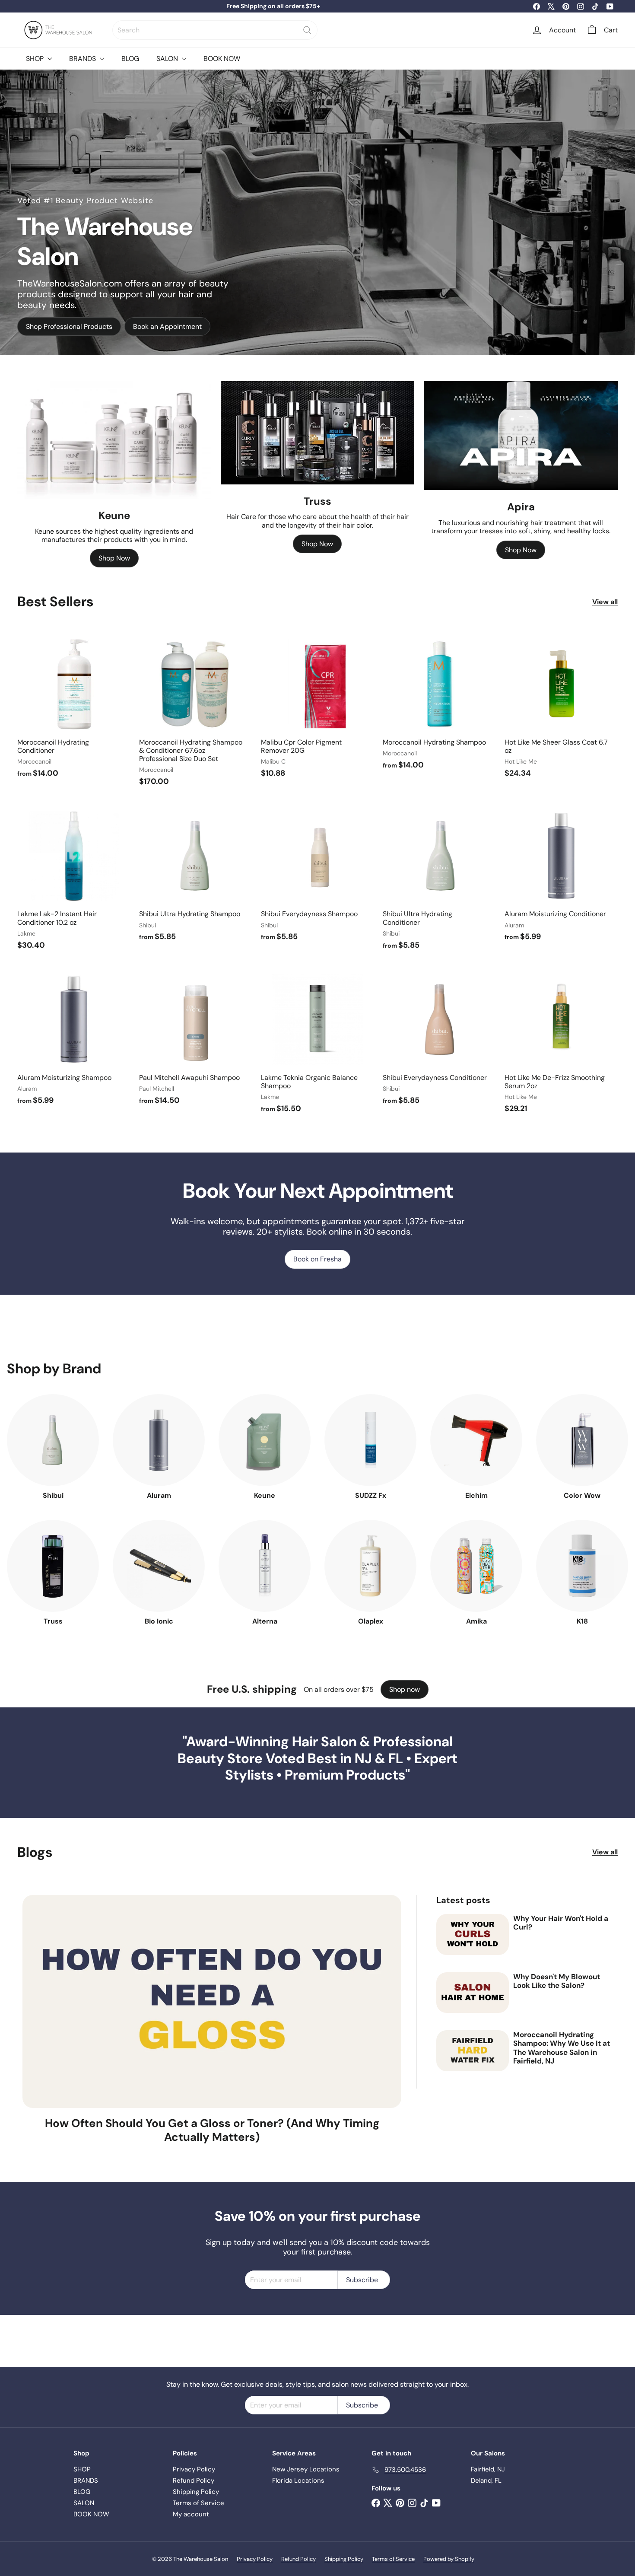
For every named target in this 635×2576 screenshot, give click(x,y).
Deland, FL (486, 2480)
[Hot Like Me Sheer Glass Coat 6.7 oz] (561, 707)
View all (605, 602)
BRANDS (83, 59)
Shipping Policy (196, 2492)
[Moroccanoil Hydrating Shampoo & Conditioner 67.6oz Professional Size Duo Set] (196, 711)
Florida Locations (298, 2480)
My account (191, 2514)
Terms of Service (198, 2503)
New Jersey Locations (306, 2469)
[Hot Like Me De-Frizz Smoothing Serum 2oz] (561, 1043)
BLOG (130, 59)
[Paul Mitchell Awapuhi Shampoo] (196, 1038)
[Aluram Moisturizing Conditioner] (561, 875)
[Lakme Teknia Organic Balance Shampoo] (317, 1043)
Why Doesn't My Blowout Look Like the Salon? (557, 1981)
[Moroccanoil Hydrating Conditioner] (74, 707)
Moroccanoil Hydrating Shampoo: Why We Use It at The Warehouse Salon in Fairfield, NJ (562, 2048)
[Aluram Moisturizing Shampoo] (74, 1038)
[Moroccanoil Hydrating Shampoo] (439, 703)
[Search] (307, 30)
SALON (168, 59)
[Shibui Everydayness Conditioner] (439, 1038)
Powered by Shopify (449, 2559)
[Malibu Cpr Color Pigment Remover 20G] (317, 707)
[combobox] (215, 30)
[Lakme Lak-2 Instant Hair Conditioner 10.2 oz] (74, 879)
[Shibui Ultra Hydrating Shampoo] (196, 875)
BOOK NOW (222, 59)
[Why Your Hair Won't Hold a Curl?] (473, 1934)
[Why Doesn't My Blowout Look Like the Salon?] (473, 1993)
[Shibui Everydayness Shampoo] (317, 875)
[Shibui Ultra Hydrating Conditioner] (439, 879)
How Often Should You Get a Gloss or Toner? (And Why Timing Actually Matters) (212, 2130)
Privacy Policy (194, 2469)
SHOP (36, 59)
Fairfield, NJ (488, 2469)
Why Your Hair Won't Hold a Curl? (561, 1923)
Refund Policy (194, 2480)
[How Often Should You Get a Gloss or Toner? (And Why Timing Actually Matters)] (212, 2001)
